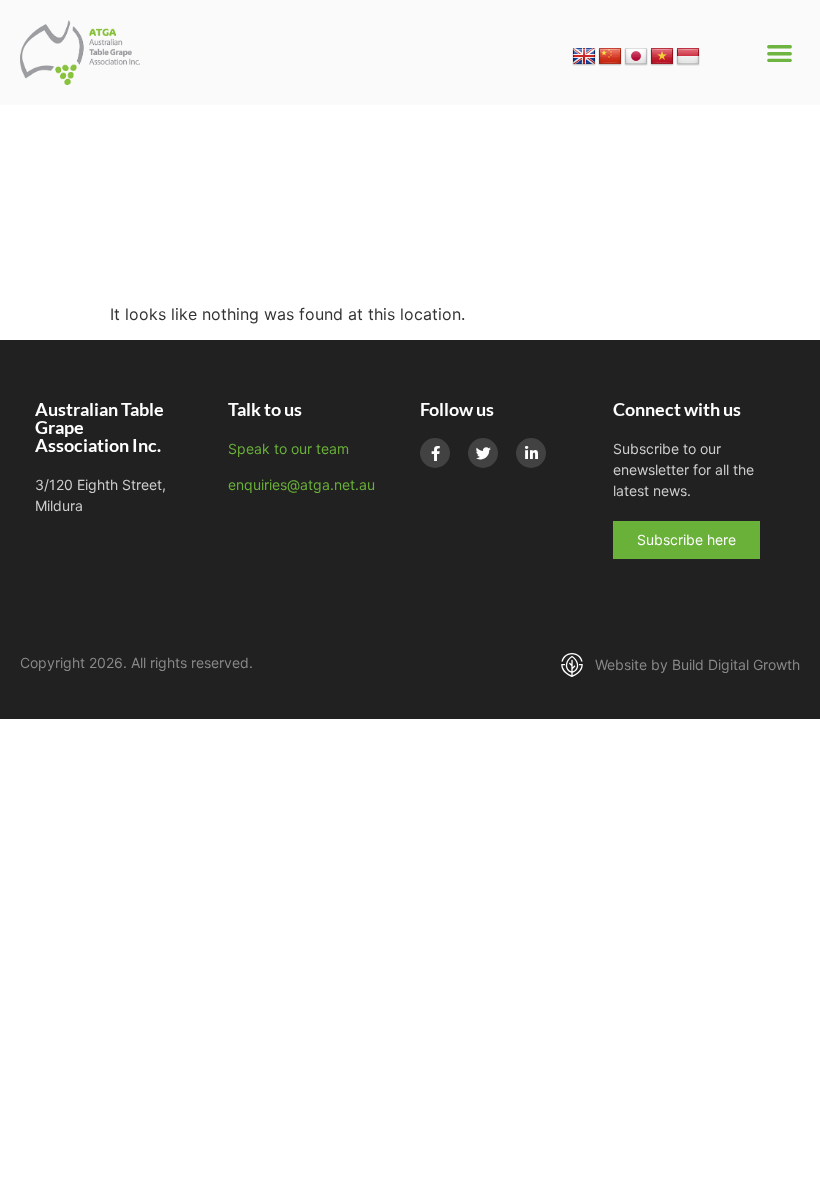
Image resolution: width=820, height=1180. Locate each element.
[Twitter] (483, 453)
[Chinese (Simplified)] (610, 57)
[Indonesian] (688, 57)
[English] (584, 57)
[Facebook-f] (435, 453)
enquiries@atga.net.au (301, 484)
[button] (780, 52)
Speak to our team (288, 448)
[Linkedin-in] (531, 453)
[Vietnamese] (662, 57)
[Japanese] (636, 57)
